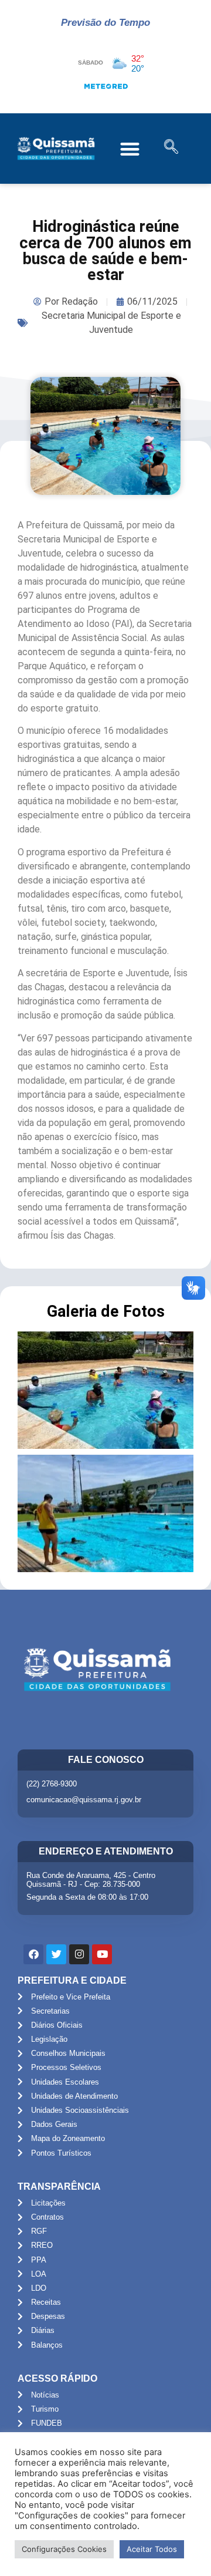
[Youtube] (102, 1954)
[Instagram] (79, 1954)
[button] (130, 149)
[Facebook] (33, 1954)
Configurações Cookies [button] (64, 2549)
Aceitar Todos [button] (152, 2549)
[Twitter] (56, 1954)
